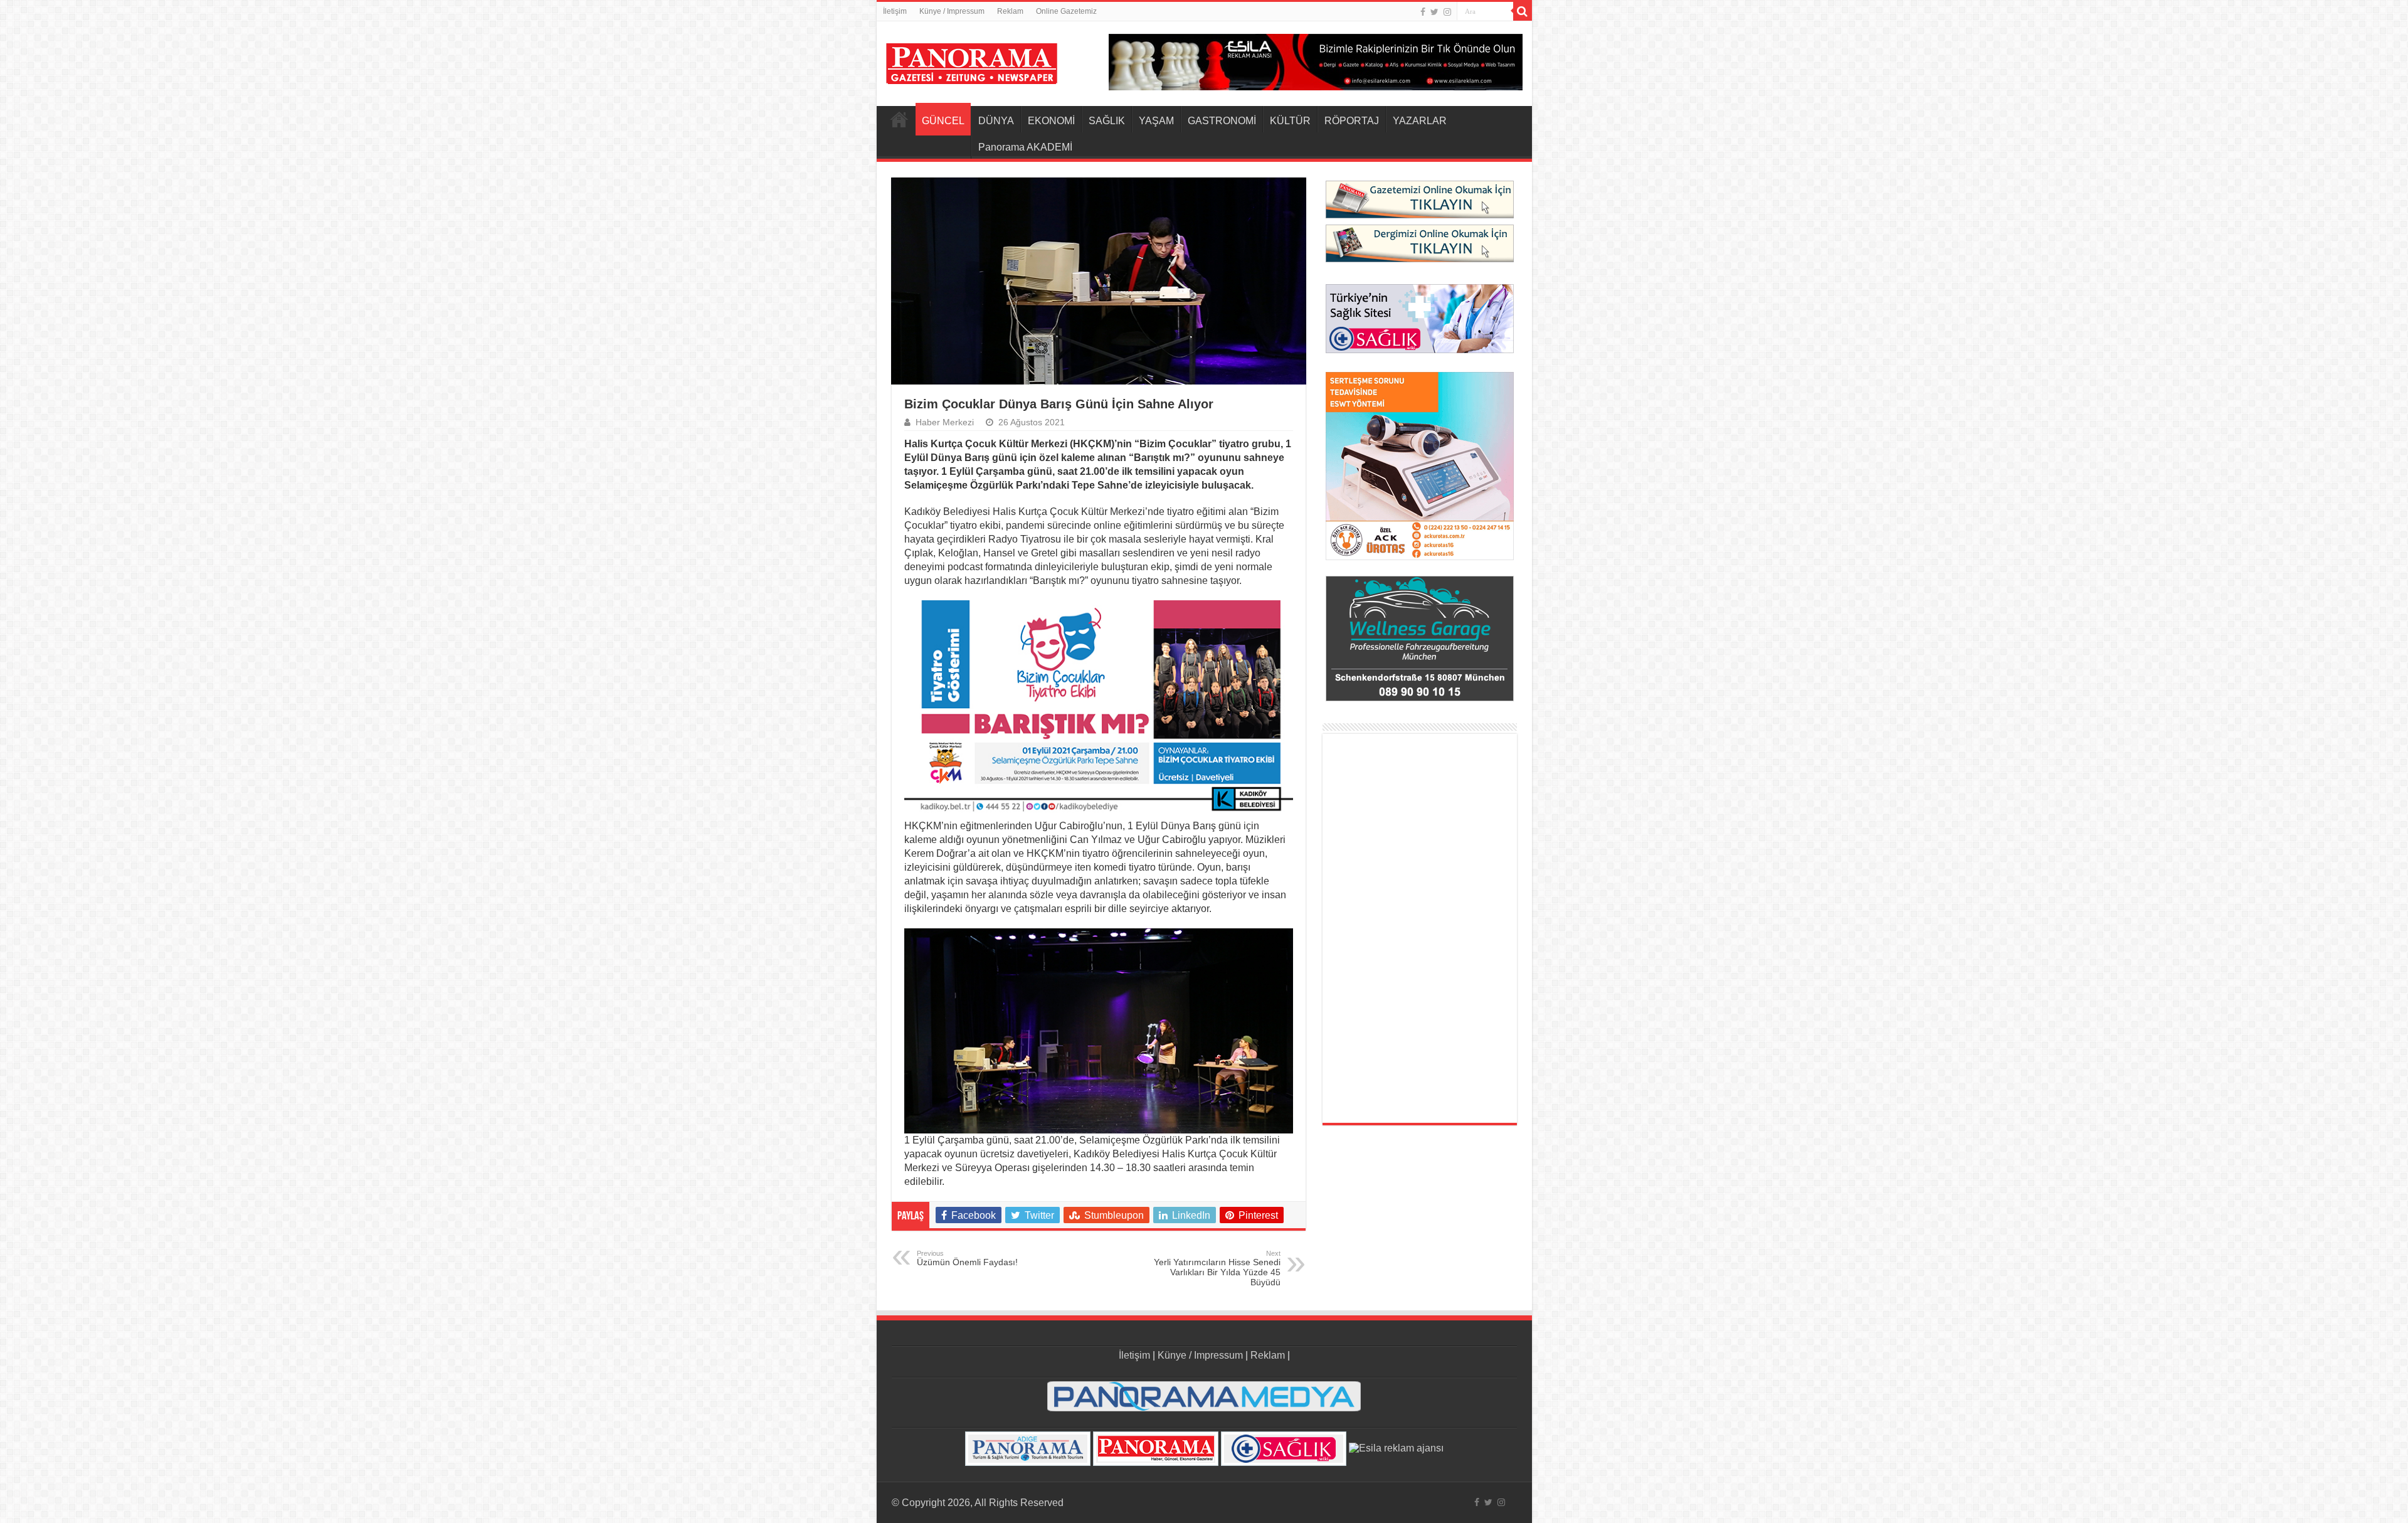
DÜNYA (996, 121)
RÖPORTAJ (1352, 121)
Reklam (1010, 11)
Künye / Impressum (952, 11)
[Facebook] (1423, 12)
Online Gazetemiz (1066, 11)
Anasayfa (899, 119)
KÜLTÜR (1290, 121)
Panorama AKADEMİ (1025, 147)
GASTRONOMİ (1222, 121)
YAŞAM (1156, 121)
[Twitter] (1434, 12)
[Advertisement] (1420, 928)
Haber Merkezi (945, 422)
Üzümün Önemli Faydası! (967, 1258)
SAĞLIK (1107, 121)
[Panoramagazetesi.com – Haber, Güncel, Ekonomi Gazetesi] (972, 61)
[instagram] (1447, 12)
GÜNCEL (943, 121)
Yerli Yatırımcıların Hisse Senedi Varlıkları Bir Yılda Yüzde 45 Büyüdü (1217, 1268)
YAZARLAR (1420, 121)
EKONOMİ (1051, 121)
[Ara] (1523, 11)
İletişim (895, 11)
